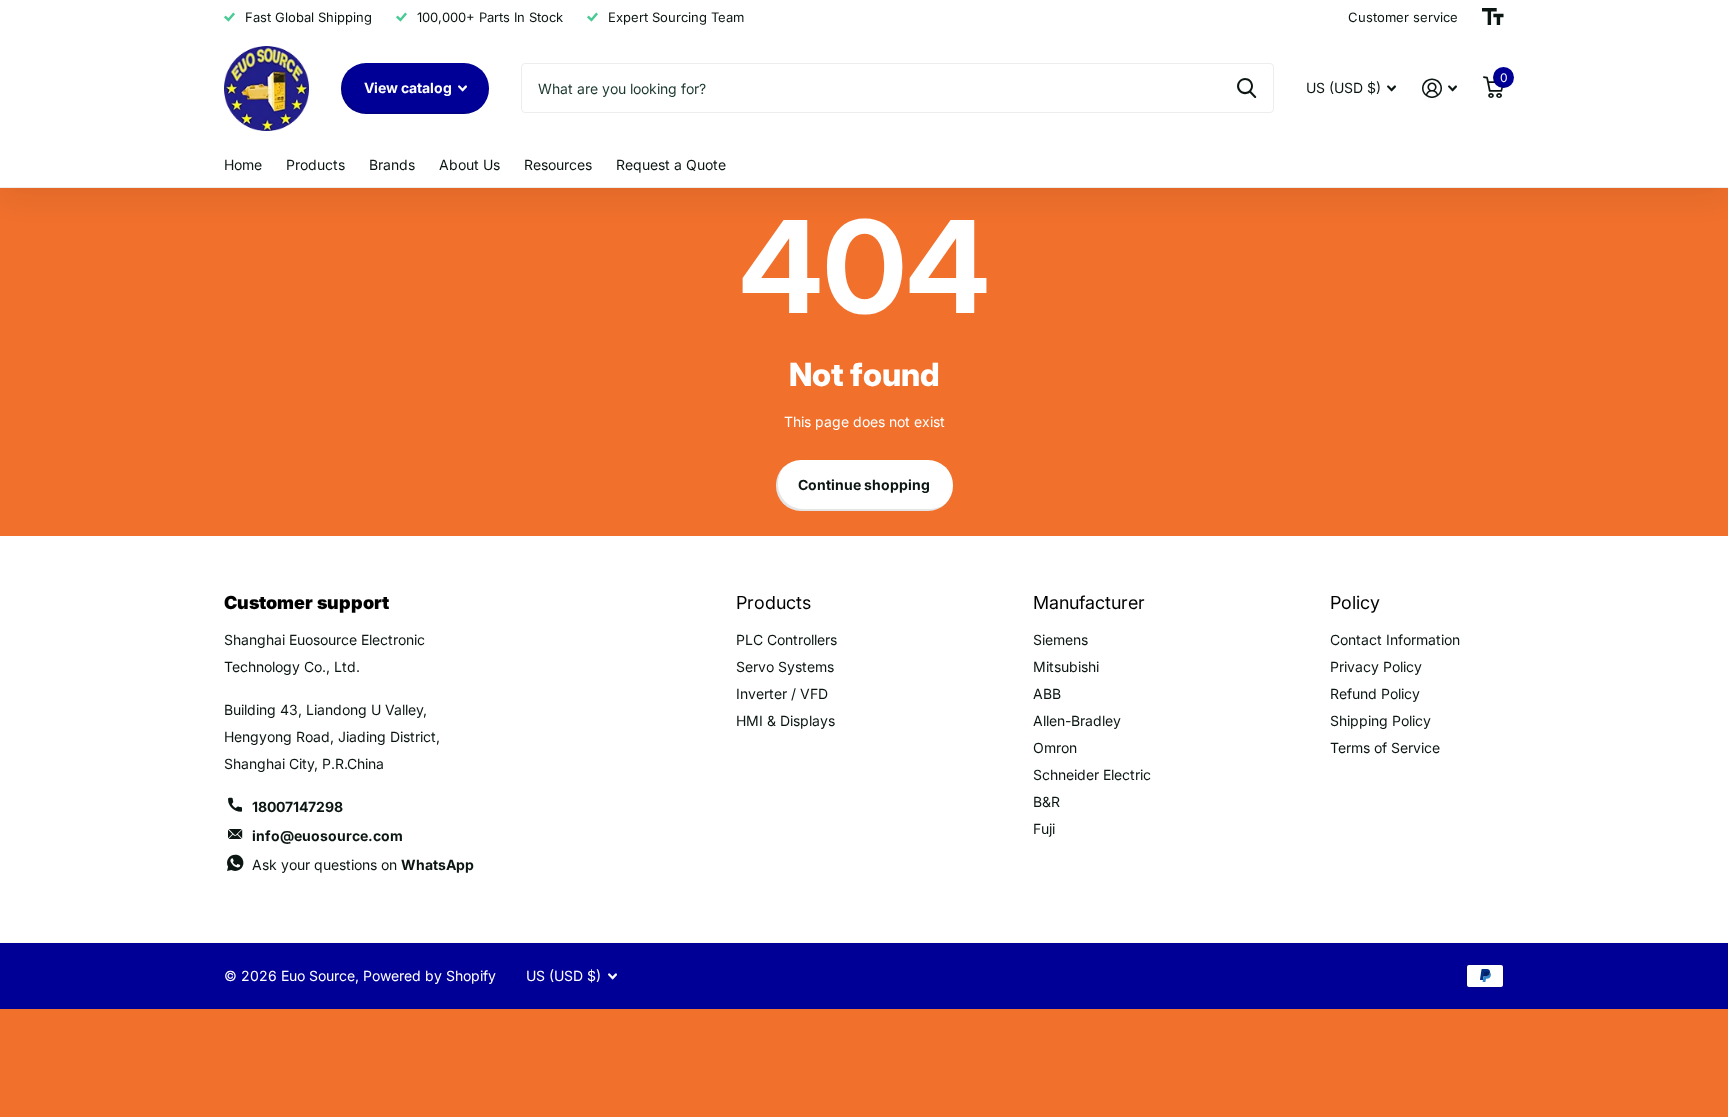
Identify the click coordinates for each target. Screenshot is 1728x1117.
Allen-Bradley (1077, 720)
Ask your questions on (363, 864)
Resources (558, 164)
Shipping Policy (1380, 720)
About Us (469, 164)
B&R (1046, 801)
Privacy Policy (1376, 666)
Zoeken (1246, 88)
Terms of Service (1385, 747)
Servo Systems (785, 666)
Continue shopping (864, 484)
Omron (1055, 747)
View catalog (409, 87)
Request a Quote (671, 164)
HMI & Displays (785, 720)
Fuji (1044, 828)
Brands (392, 164)
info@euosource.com (327, 835)
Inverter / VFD (782, 693)
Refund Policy (1375, 693)
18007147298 (297, 806)
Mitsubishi (1066, 666)
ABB (1047, 693)
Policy (1355, 602)
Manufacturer (1089, 602)
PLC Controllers (786, 639)
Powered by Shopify (429, 975)
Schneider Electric (1092, 774)
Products (315, 164)
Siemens (1060, 639)
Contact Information (1395, 639)
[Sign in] (1439, 88)
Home (243, 164)
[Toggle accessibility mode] (1493, 17)
